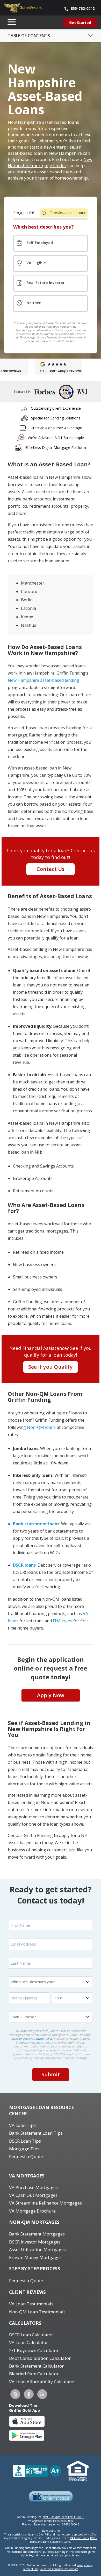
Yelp (15, 2394)
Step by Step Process (35, 2269)
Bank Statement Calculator (36, 2366)
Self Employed (40, 243)
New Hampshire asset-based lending (44, 680)
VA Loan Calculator (28, 2342)
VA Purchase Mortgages (33, 2187)
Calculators (25, 2323)
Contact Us (51, 869)
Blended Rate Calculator (34, 2374)
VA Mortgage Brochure (32, 2211)
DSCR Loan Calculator (31, 2335)
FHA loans (63, 1621)
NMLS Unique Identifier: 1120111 (64, 2517)
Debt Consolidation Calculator (40, 2358)
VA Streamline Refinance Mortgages (45, 2203)
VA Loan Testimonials (31, 2304)
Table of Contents (29, 36)
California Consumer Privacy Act (59, 2569)
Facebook (29, 2394)
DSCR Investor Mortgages (35, 2242)
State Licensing (51, 2531)
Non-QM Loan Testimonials (37, 2312)
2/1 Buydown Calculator (34, 2350)
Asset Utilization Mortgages (37, 2250)
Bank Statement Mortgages (37, 2234)
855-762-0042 (83, 8)
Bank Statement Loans (57, 2542)
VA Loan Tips (22, 2125)
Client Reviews (27, 2292)
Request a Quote (26, 2156)
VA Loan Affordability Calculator (42, 2382)
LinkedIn (42, 2394)
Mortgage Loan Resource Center (41, 2111)
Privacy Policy (43, 2039)
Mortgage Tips (24, 2149)
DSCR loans (24, 1565)
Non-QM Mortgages (34, 2222)
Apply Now (51, 1695)
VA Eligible (36, 263)
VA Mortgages (27, 2176)
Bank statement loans (36, 1524)
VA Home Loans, (80, 2538)
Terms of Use (19, 2039)
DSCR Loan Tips (25, 2141)
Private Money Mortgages (35, 2257)
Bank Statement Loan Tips (36, 2133)
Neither (34, 303)
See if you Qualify (51, 1367)
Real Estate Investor (45, 283)
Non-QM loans (41, 1427)
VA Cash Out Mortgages (33, 2195)
